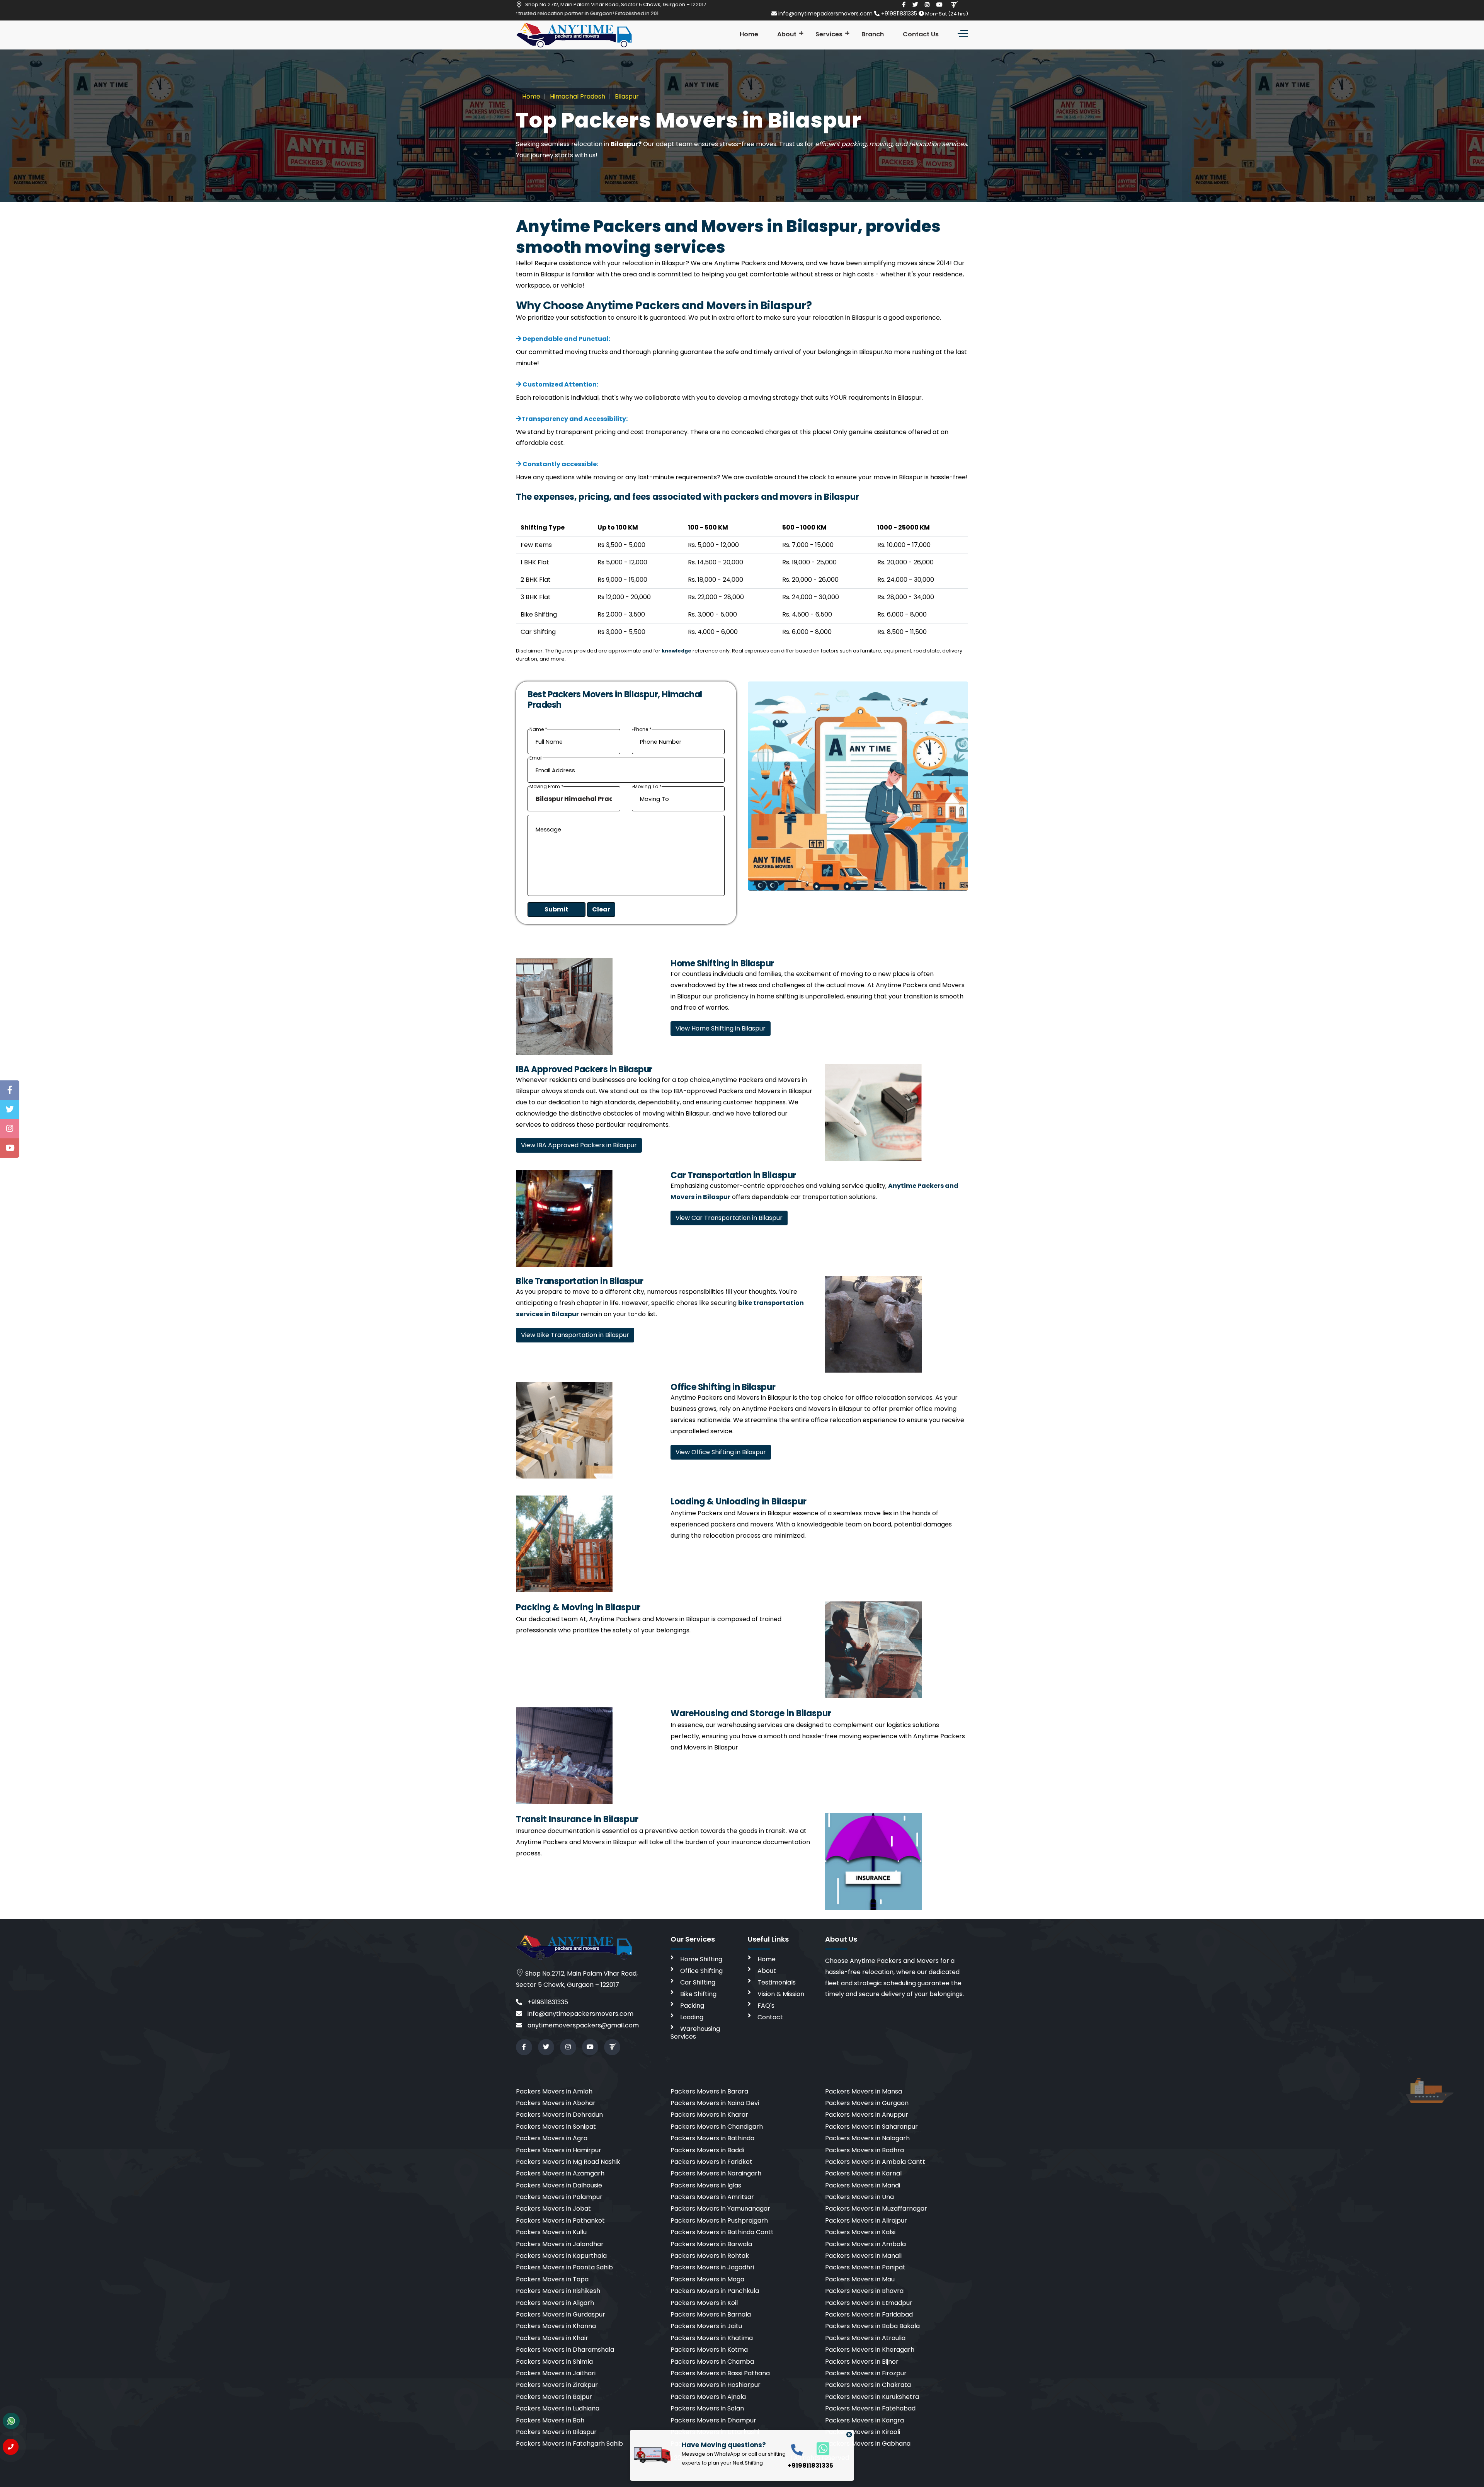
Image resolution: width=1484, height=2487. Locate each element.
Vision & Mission (781, 1994)
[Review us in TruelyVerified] (954, 5)
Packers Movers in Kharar (709, 2115)
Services (829, 34)
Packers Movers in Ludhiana (558, 2408)
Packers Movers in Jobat (553, 2208)
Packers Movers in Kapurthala (561, 2256)
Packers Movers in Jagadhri (712, 2267)
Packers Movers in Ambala (865, 2244)
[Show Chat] (11, 2421)
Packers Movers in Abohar (556, 2103)
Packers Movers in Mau (860, 2279)
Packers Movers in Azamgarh (560, 2173)
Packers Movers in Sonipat (556, 2127)
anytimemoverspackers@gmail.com (582, 2025)
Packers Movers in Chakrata (868, 2385)
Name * (538, 729)
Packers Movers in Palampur (559, 2197)
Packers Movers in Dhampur (713, 2420)
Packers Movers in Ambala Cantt (875, 2162)
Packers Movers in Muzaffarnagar (876, 2208)
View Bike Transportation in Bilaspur (575, 1335)
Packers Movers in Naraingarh (716, 2173)
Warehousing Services (695, 2033)
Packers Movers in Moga (707, 2279)
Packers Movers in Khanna (556, 2326)
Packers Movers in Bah (550, 2420)
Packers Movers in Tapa (552, 2279)
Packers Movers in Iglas (706, 2185)
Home (749, 34)
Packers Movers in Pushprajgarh (719, 2220)
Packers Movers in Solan (707, 2408)
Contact (770, 2017)
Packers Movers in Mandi (863, 2185)
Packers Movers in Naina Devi (715, 2103)
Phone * (643, 729)
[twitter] (915, 5)
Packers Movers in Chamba (712, 2362)
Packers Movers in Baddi (707, 2150)
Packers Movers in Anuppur (867, 2115)
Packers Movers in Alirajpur (866, 2220)
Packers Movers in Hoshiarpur (716, 2385)
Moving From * (546, 787)
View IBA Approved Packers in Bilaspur (579, 1145)
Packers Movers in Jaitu (706, 2326)
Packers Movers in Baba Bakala (872, 2326)
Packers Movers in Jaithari (556, 2373)
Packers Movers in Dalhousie (559, 2185)
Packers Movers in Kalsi (860, 2232)
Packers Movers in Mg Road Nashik (568, 2162)
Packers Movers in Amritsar (712, 2197)
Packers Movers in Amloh (554, 2091)
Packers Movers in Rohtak (710, 2256)
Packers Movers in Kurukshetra (872, 2397)
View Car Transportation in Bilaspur (729, 1218)
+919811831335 (899, 14)
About (787, 34)
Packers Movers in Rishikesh (558, 2291)
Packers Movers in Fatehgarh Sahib (569, 2444)
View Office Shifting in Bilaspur (721, 1452)
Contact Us (921, 34)
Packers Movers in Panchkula (715, 2291)
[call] (797, 2449)
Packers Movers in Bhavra (864, 2291)
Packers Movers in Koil (704, 2303)
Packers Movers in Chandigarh (717, 2127)
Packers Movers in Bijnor (862, 2362)
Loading (692, 2017)
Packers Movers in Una (859, 2197)
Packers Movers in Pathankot (560, 2220)
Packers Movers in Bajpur (554, 2397)
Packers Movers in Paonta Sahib (564, 2267)
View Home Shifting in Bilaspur (721, 1028)
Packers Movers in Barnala (711, 2314)
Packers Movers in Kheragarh (870, 2350)
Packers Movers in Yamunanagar (720, 2208)
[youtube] (939, 5)
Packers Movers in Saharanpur (871, 2127)
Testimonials (777, 1982)
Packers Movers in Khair (552, 2338)
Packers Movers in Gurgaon (867, 2103)
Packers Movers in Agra (552, 2138)
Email (536, 758)
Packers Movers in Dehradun (559, 2115)
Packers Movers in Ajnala (708, 2397)
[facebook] (904, 5)
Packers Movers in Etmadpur (869, 2303)
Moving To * (648, 787)
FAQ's (766, 2006)
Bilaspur (626, 96)
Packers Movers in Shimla (554, 2362)
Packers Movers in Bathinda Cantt (722, 2232)
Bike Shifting (698, 1994)
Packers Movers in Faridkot (711, 2162)
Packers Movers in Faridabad (869, 2314)
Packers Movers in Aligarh (555, 2303)
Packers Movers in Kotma (709, 2350)
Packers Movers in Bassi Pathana (720, 2373)
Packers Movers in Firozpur (866, 2373)
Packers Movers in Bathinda (712, 2138)
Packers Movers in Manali (863, 2256)
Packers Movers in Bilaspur (556, 2432)
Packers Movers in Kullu (551, 2232)
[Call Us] (11, 2447)
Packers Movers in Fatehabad (870, 2408)
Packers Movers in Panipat (865, 2267)
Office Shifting (701, 1971)
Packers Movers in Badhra (865, 2150)
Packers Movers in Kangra (865, 2420)
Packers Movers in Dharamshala (565, 2350)
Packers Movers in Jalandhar (560, 2244)
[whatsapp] (819, 2448)
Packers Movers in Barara (709, 2091)
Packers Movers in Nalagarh (867, 2138)
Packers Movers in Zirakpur (557, 2385)
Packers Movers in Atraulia (865, 2338)
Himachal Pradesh (577, 96)
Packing (692, 2006)
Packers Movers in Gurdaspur (561, 2314)
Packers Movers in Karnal (863, 2173)
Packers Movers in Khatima (712, 2338)
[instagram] (927, 5)
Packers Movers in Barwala (711, 2244)
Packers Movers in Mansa (864, 2091)
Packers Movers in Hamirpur (559, 2150)
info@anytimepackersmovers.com (825, 14)
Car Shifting (698, 1982)
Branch (873, 34)
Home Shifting (701, 1959)
